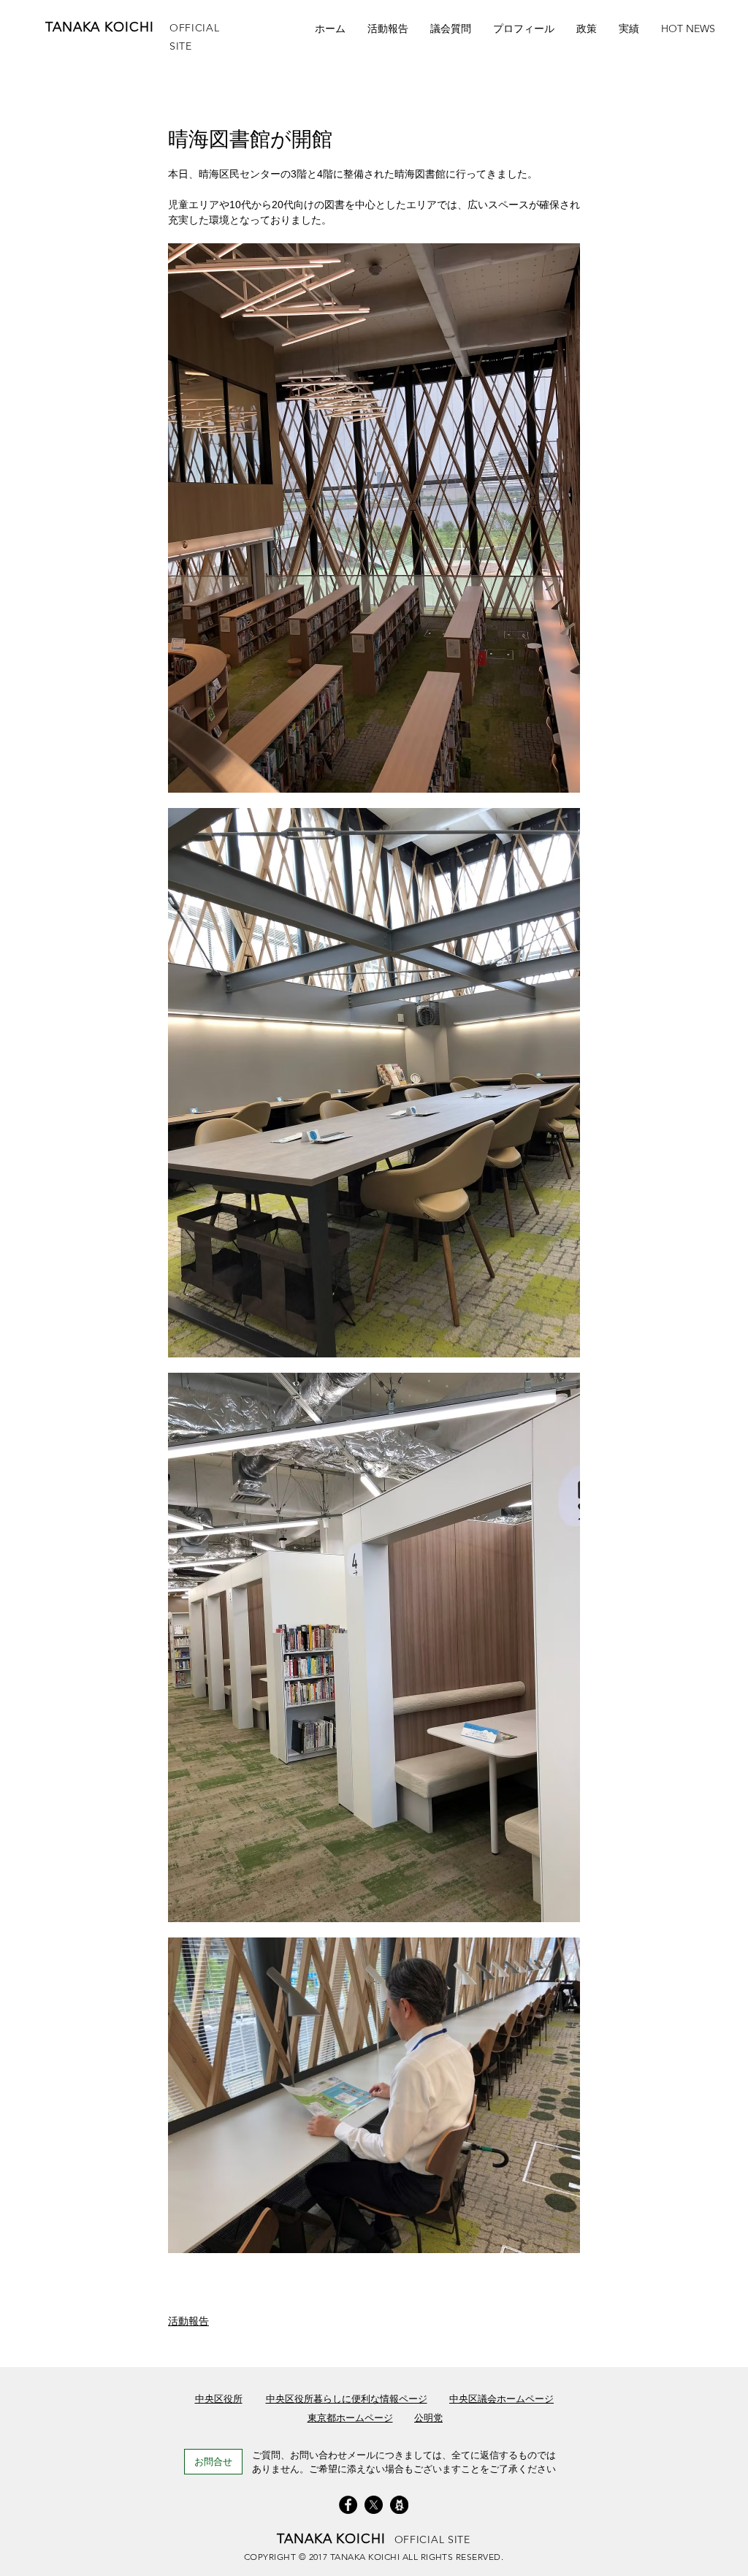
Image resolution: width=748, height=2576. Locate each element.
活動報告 (188, 2321)
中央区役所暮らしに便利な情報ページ (347, 2399)
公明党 (428, 2418)
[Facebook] (348, 2505)
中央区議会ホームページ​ (501, 2399)
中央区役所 (219, 2399)
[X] (374, 2505)
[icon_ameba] (399, 2505)
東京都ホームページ (350, 2418)
